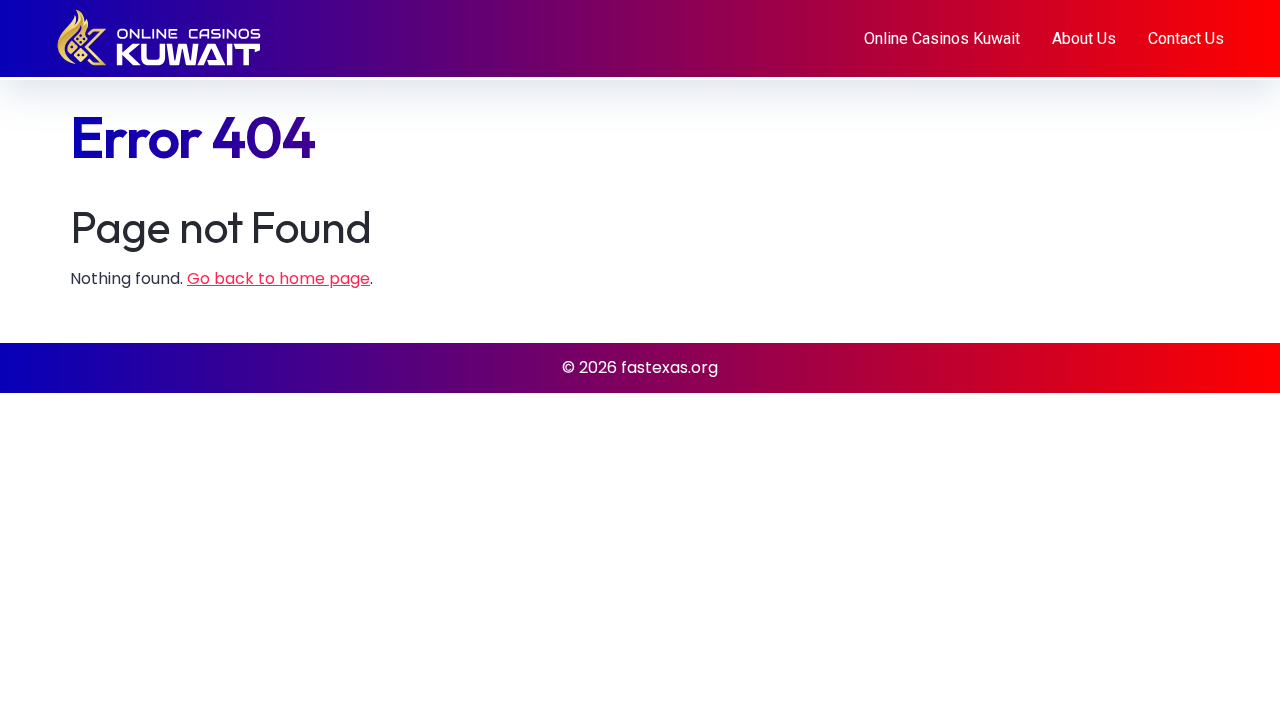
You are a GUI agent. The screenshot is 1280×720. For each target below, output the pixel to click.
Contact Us (1186, 38)
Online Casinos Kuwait (942, 38)
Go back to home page (278, 278)
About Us (1084, 38)
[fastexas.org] (180, 37)
